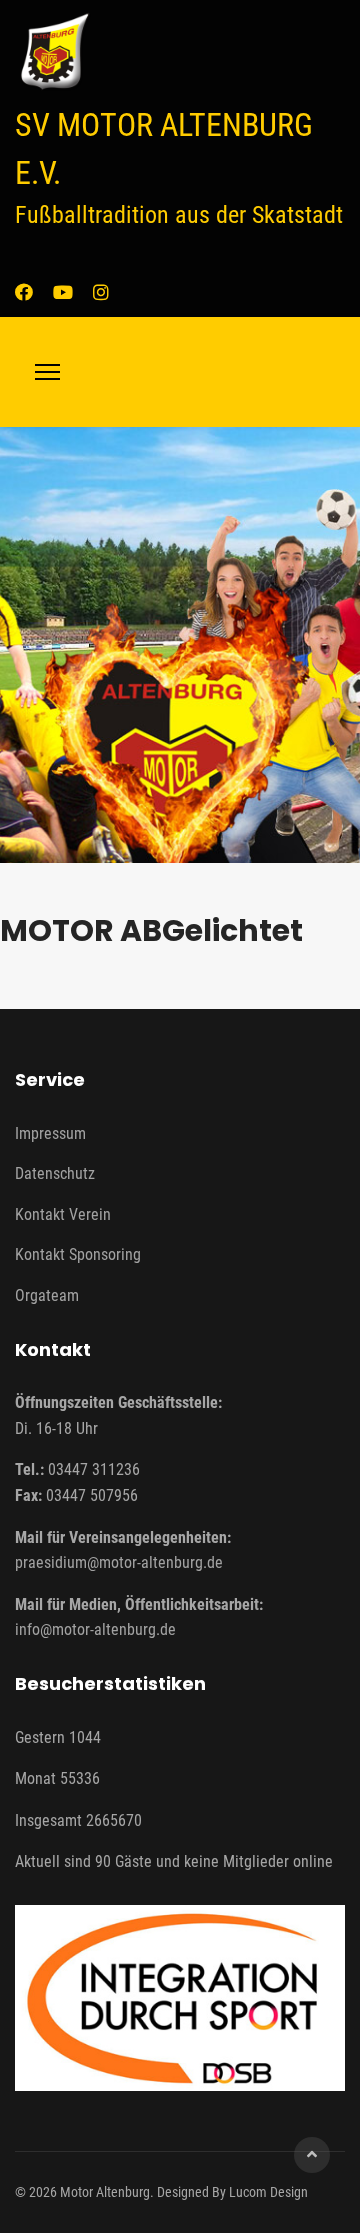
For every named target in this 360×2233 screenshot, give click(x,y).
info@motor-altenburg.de (95, 1629)
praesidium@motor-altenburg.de (119, 1562)
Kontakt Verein (63, 1214)
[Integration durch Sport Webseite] (180, 1998)
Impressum (50, 1133)
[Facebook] (24, 292)
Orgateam (47, 1295)
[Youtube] (63, 292)
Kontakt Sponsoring (78, 1254)
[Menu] (47, 372)
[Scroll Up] (312, 2155)
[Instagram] (101, 292)
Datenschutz (55, 1173)
